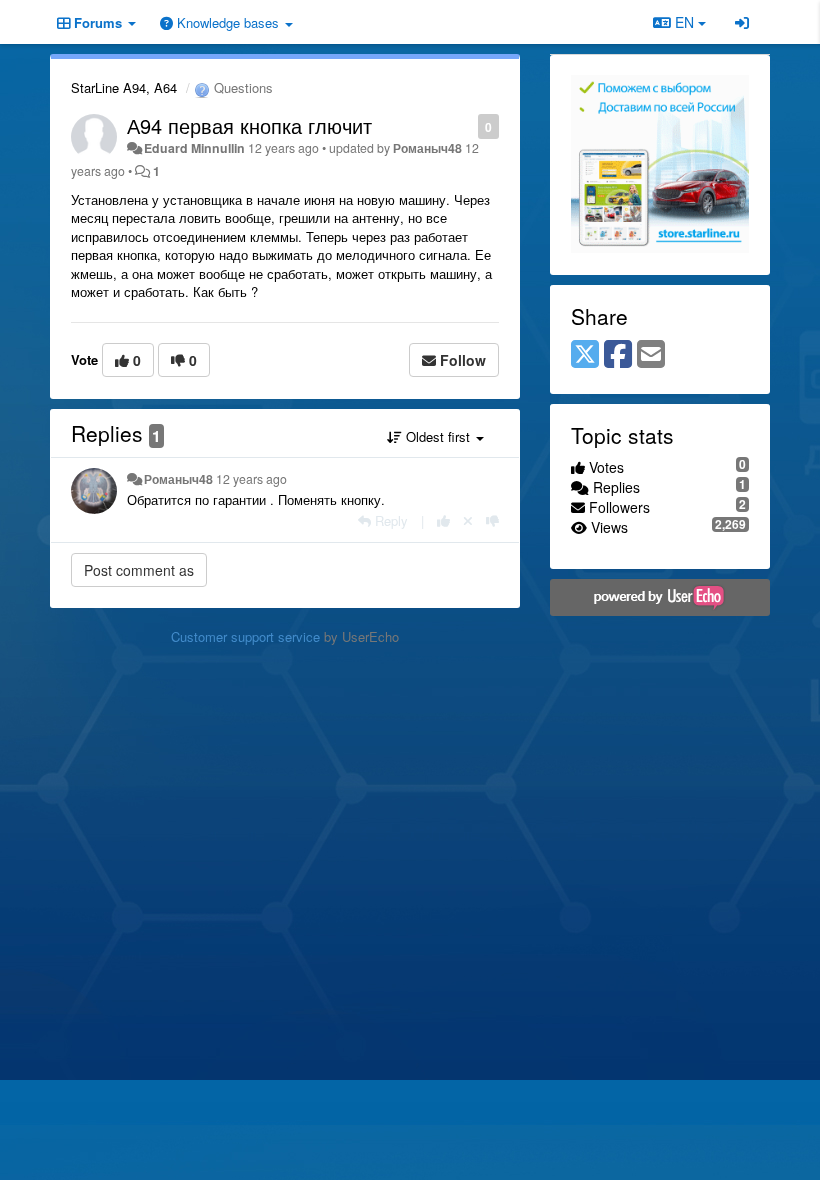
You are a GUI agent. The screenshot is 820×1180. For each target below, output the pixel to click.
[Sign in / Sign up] (742, 22)
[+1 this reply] (443, 520)
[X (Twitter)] (585, 355)
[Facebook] (618, 355)
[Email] (651, 355)
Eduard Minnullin (194, 148)
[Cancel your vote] (468, 520)
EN (684, 22)
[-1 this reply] (492, 520)
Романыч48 (427, 148)
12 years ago (251, 479)
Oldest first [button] (438, 436)
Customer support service (245, 636)
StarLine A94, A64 (124, 87)
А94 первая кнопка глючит (249, 125)
